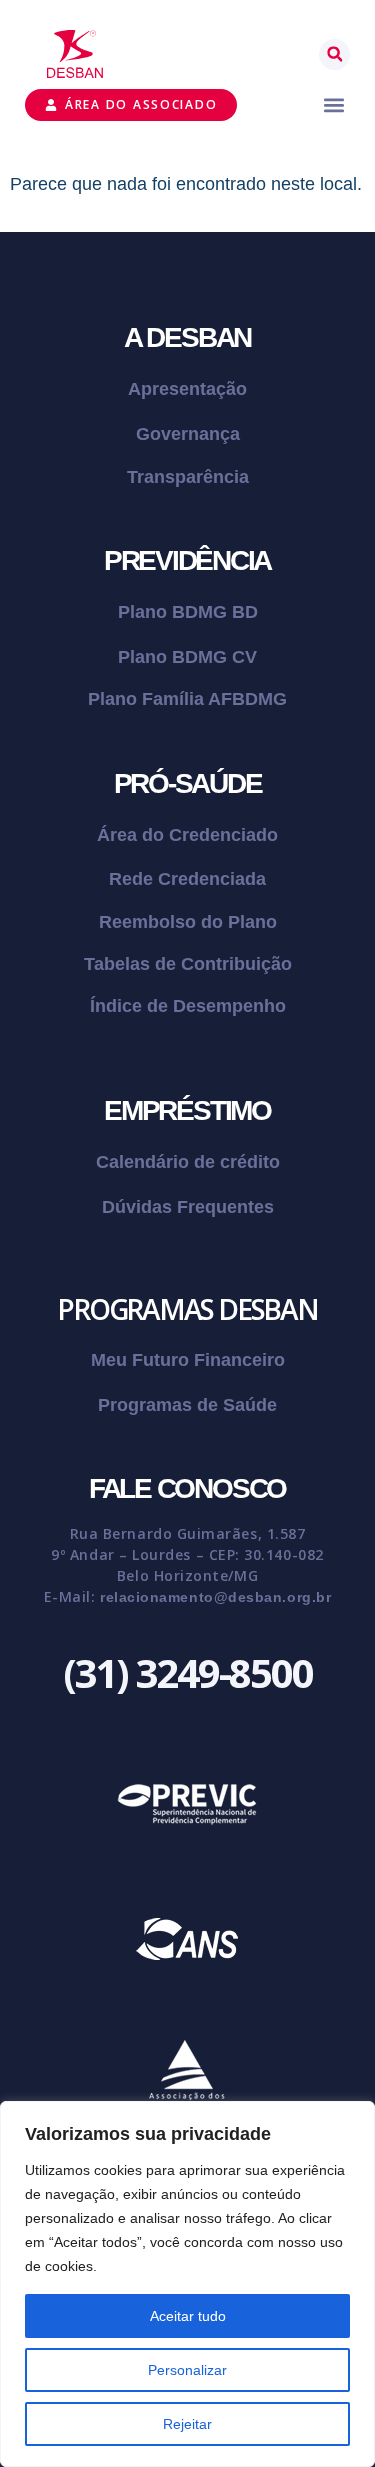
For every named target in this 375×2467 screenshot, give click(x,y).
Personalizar (187, 2370)
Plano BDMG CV (187, 657)
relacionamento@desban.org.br (215, 1597)
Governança (188, 434)
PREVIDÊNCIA (187, 560)
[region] (187, 2284)
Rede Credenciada (187, 879)
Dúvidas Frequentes (188, 1207)
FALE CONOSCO (187, 1488)
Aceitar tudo (188, 2316)
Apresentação (187, 389)
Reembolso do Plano (188, 922)
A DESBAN (187, 337)
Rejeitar (187, 2424)
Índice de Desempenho (188, 1006)
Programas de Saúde (187, 1405)
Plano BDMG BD (188, 612)
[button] (334, 54)
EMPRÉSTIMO (187, 1110)
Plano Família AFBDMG (187, 699)
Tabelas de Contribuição (188, 964)
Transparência (188, 477)
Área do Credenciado (187, 835)
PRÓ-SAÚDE (188, 783)
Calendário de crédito (188, 1162)
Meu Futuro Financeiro (188, 1360)
